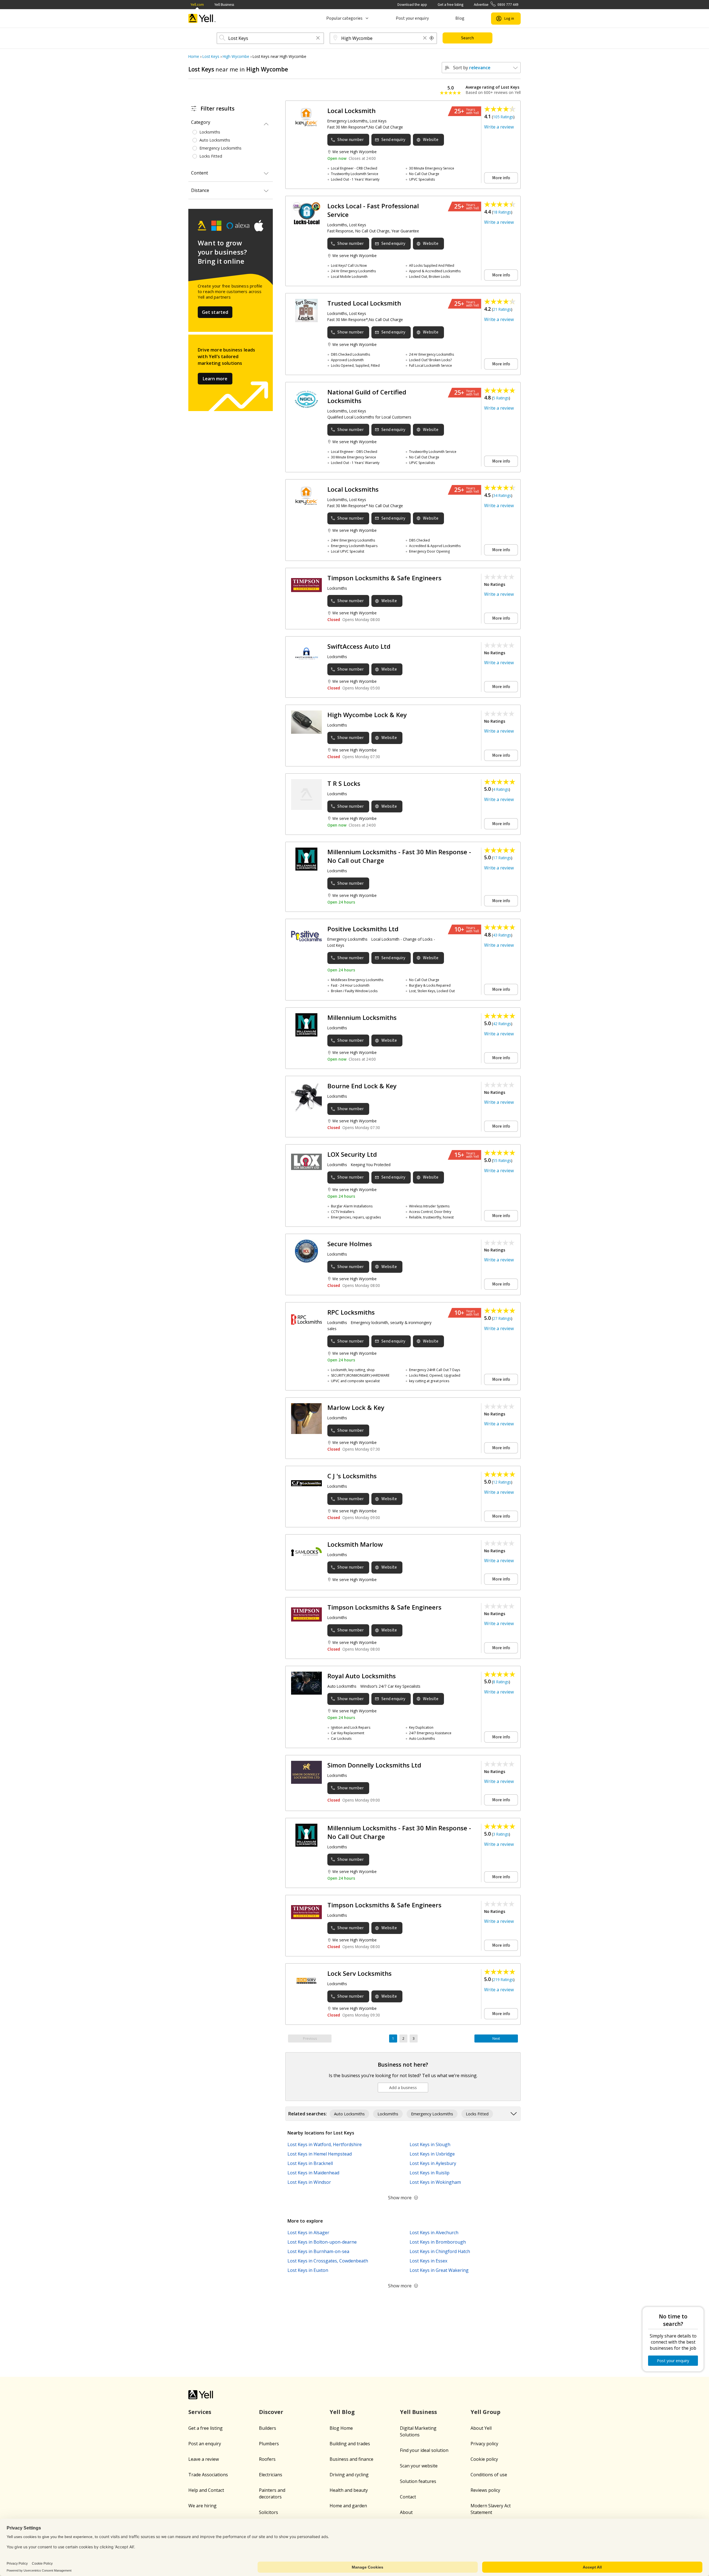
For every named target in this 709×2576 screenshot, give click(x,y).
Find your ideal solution (424, 2450)
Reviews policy (485, 2490)
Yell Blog (342, 2412)
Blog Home (341, 2428)
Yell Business (224, 5)
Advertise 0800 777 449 (496, 5)
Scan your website (419, 2466)
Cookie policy (484, 2459)
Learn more (215, 379)
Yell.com (197, 5)
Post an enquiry (205, 2444)
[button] (318, 38)
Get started (215, 312)
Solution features (418, 2481)
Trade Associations (208, 2475)
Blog (460, 18)
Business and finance (351, 2459)
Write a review (499, 127)
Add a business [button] (403, 2088)
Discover (271, 2412)
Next (496, 2039)
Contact (408, 2497)
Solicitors (269, 2512)
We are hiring (202, 2506)
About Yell (481, 2428)
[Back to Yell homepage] (202, 18)
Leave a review (204, 2459)
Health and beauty (349, 2490)
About (406, 2512)
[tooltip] (432, 38)
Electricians (271, 2475)
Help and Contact (206, 2490)
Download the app (412, 5)
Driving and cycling (349, 2475)
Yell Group (485, 2412)
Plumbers (269, 2444)
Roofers (267, 2459)
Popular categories (344, 18)
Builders (268, 2428)
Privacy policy (484, 2444)
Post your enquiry (412, 18)
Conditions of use (489, 2475)
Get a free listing (450, 5)
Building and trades (350, 2444)
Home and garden (348, 2506)
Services (200, 2412)
